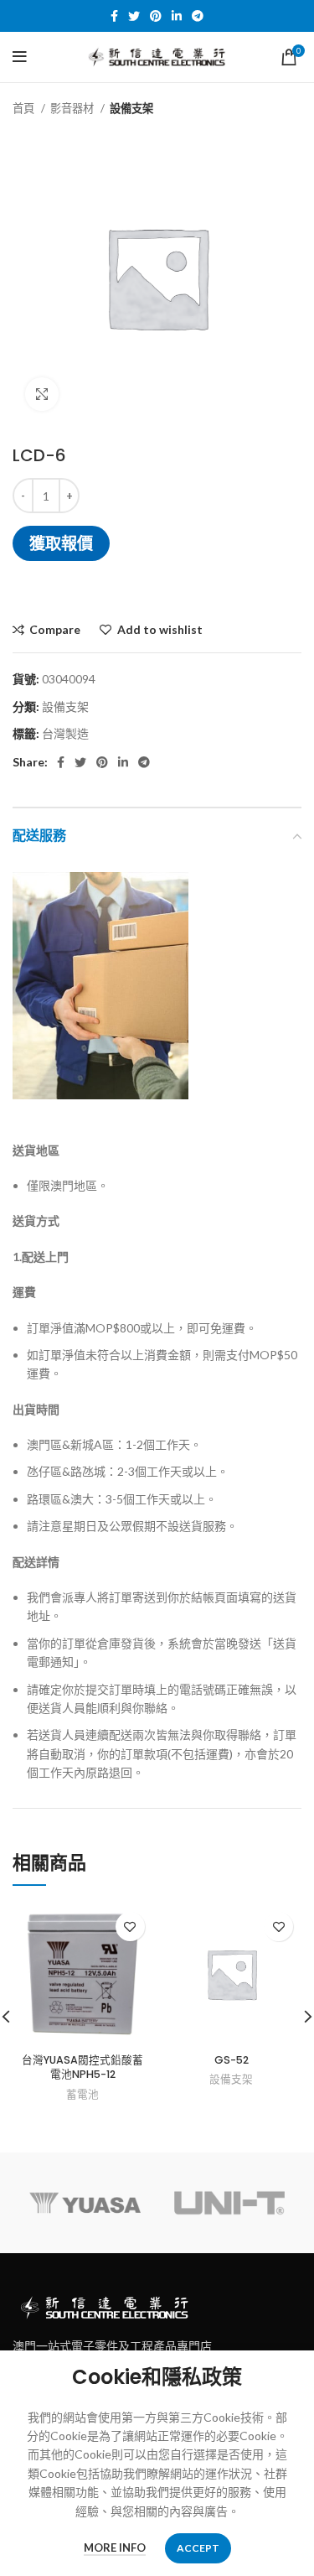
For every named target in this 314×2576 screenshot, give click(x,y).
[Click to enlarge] (42, 394)
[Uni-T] (229, 2203)
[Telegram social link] (198, 16)
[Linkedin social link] (177, 16)
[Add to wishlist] (130, 1927)
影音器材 (73, 108)
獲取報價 (61, 543)
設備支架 (131, 108)
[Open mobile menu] (20, 57)
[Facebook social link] (114, 16)
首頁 (25, 108)
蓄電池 (82, 2094)
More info (115, 2547)
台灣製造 (65, 733)
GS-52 (232, 2060)
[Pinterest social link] (156, 16)
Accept (198, 2548)
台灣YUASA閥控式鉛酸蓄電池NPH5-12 (82, 2067)
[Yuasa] (85, 2203)
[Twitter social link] (134, 16)
